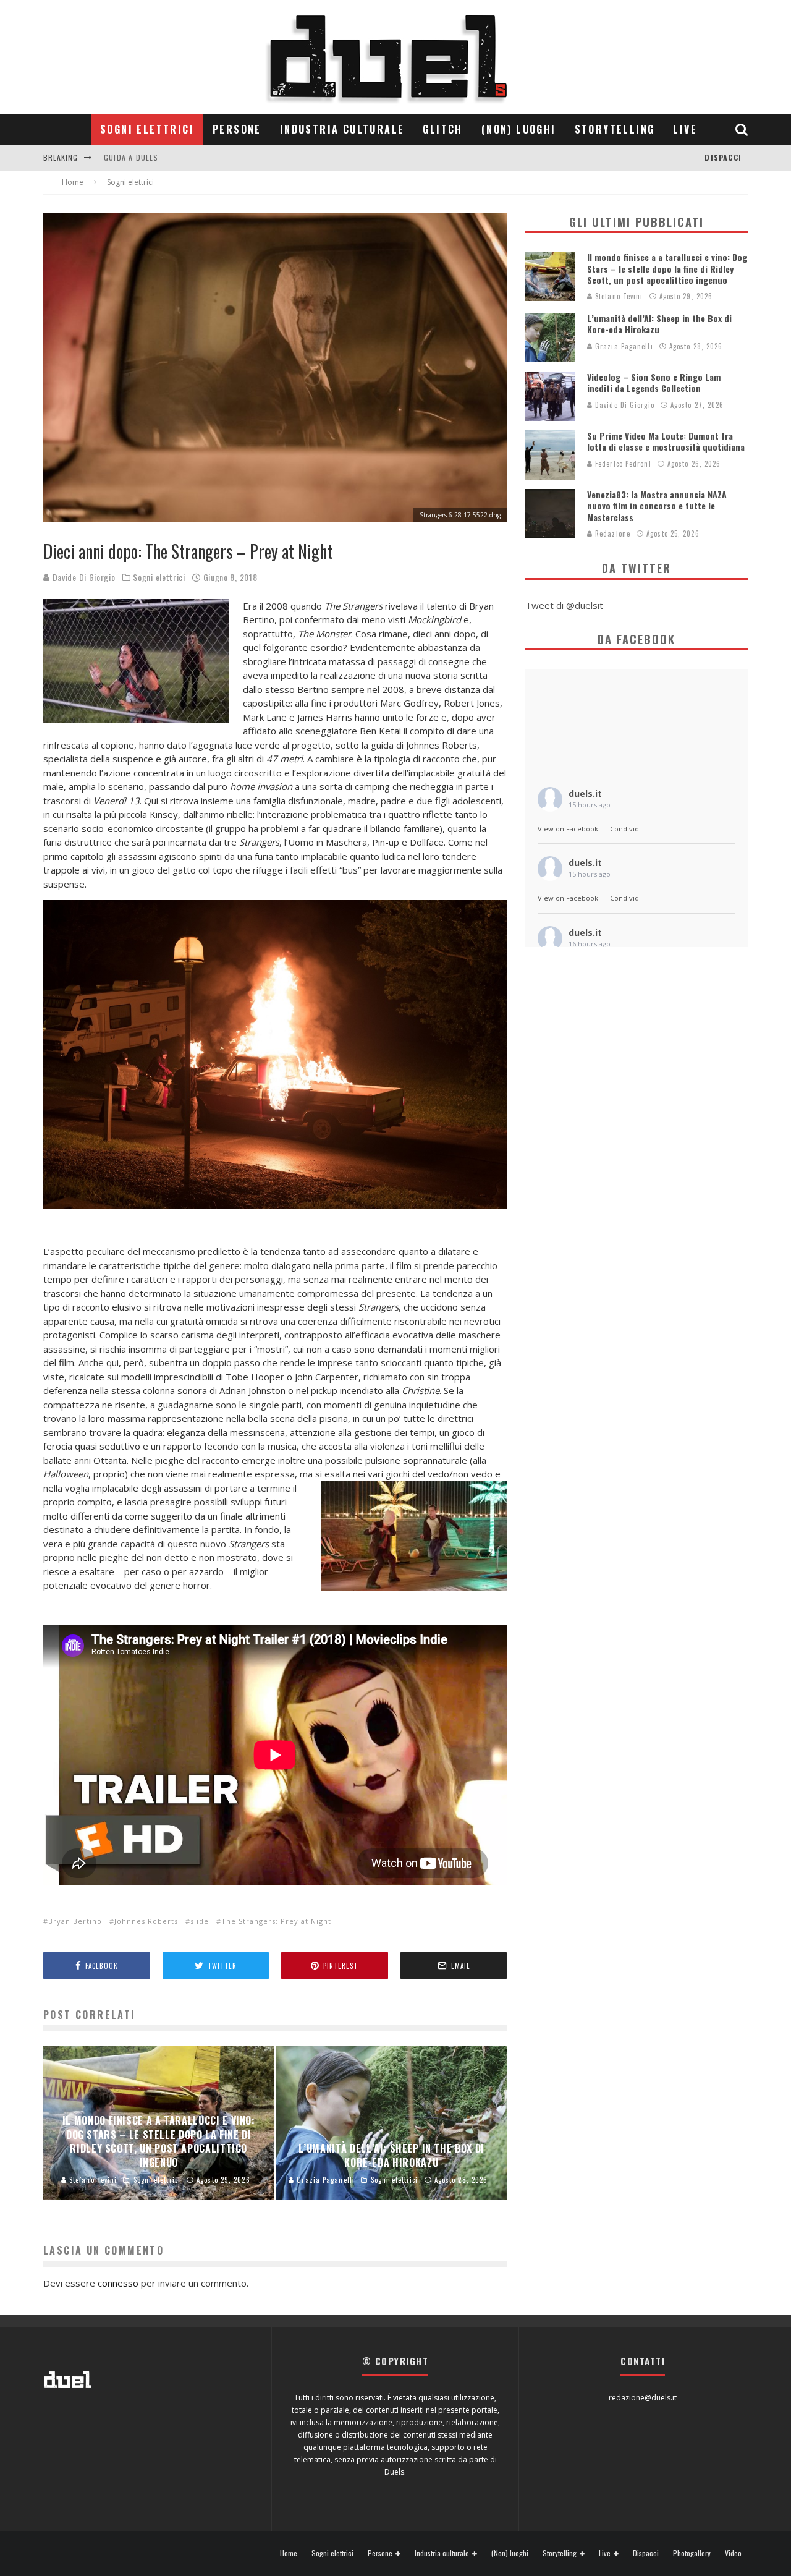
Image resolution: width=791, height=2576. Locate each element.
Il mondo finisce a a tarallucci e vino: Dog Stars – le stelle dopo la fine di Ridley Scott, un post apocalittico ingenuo (667, 268)
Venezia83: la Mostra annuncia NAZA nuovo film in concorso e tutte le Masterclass (657, 505)
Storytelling (615, 129)
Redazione (611, 533)
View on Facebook (568, 829)
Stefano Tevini (618, 296)
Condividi (625, 829)
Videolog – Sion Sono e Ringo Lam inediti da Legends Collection (654, 382)
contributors (133, 157)
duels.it (585, 793)
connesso (118, 2283)
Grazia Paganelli (623, 346)
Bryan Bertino (75, 1921)
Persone (237, 129)
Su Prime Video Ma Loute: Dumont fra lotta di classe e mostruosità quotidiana (666, 441)
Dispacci (723, 157)
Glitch (442, 129)
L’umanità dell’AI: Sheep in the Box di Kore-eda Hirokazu (659, 324)
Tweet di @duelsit (564, 605)
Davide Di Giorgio (83, 577)
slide (200, 1921)
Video (733, 2553)
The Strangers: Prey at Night (276, 1921)
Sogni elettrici (147, 129)
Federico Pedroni (622, 464)
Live (685, 129)
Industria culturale (342, 129)
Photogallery (692, 2553)
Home (289, 2553)
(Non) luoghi (519, 129)
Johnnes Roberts (146, 1921)
